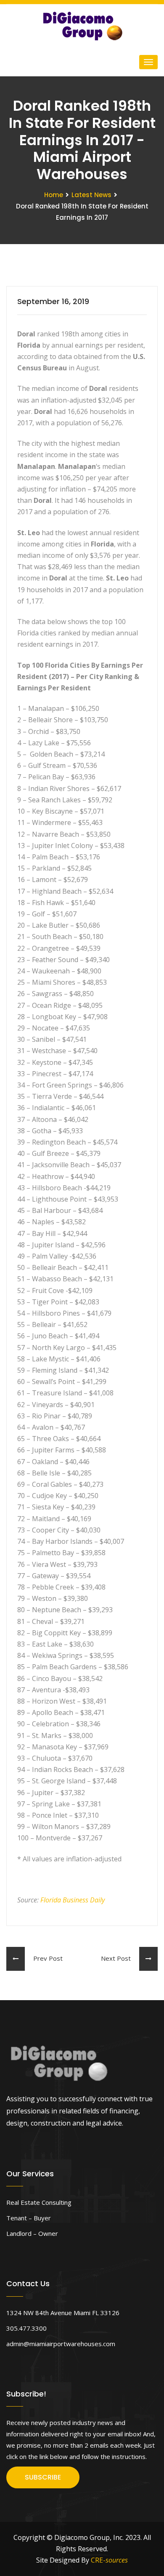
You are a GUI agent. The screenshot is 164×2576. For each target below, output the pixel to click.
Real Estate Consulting (39, 2202)
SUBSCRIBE (43, 2477)
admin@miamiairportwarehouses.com (61, 2344)
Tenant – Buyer (29, 2218)
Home (54, 195)
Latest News (91, 195)
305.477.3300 (26, 2328)
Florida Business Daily (73, 1900)
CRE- (109, 2560)
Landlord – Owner (32, 2233)
